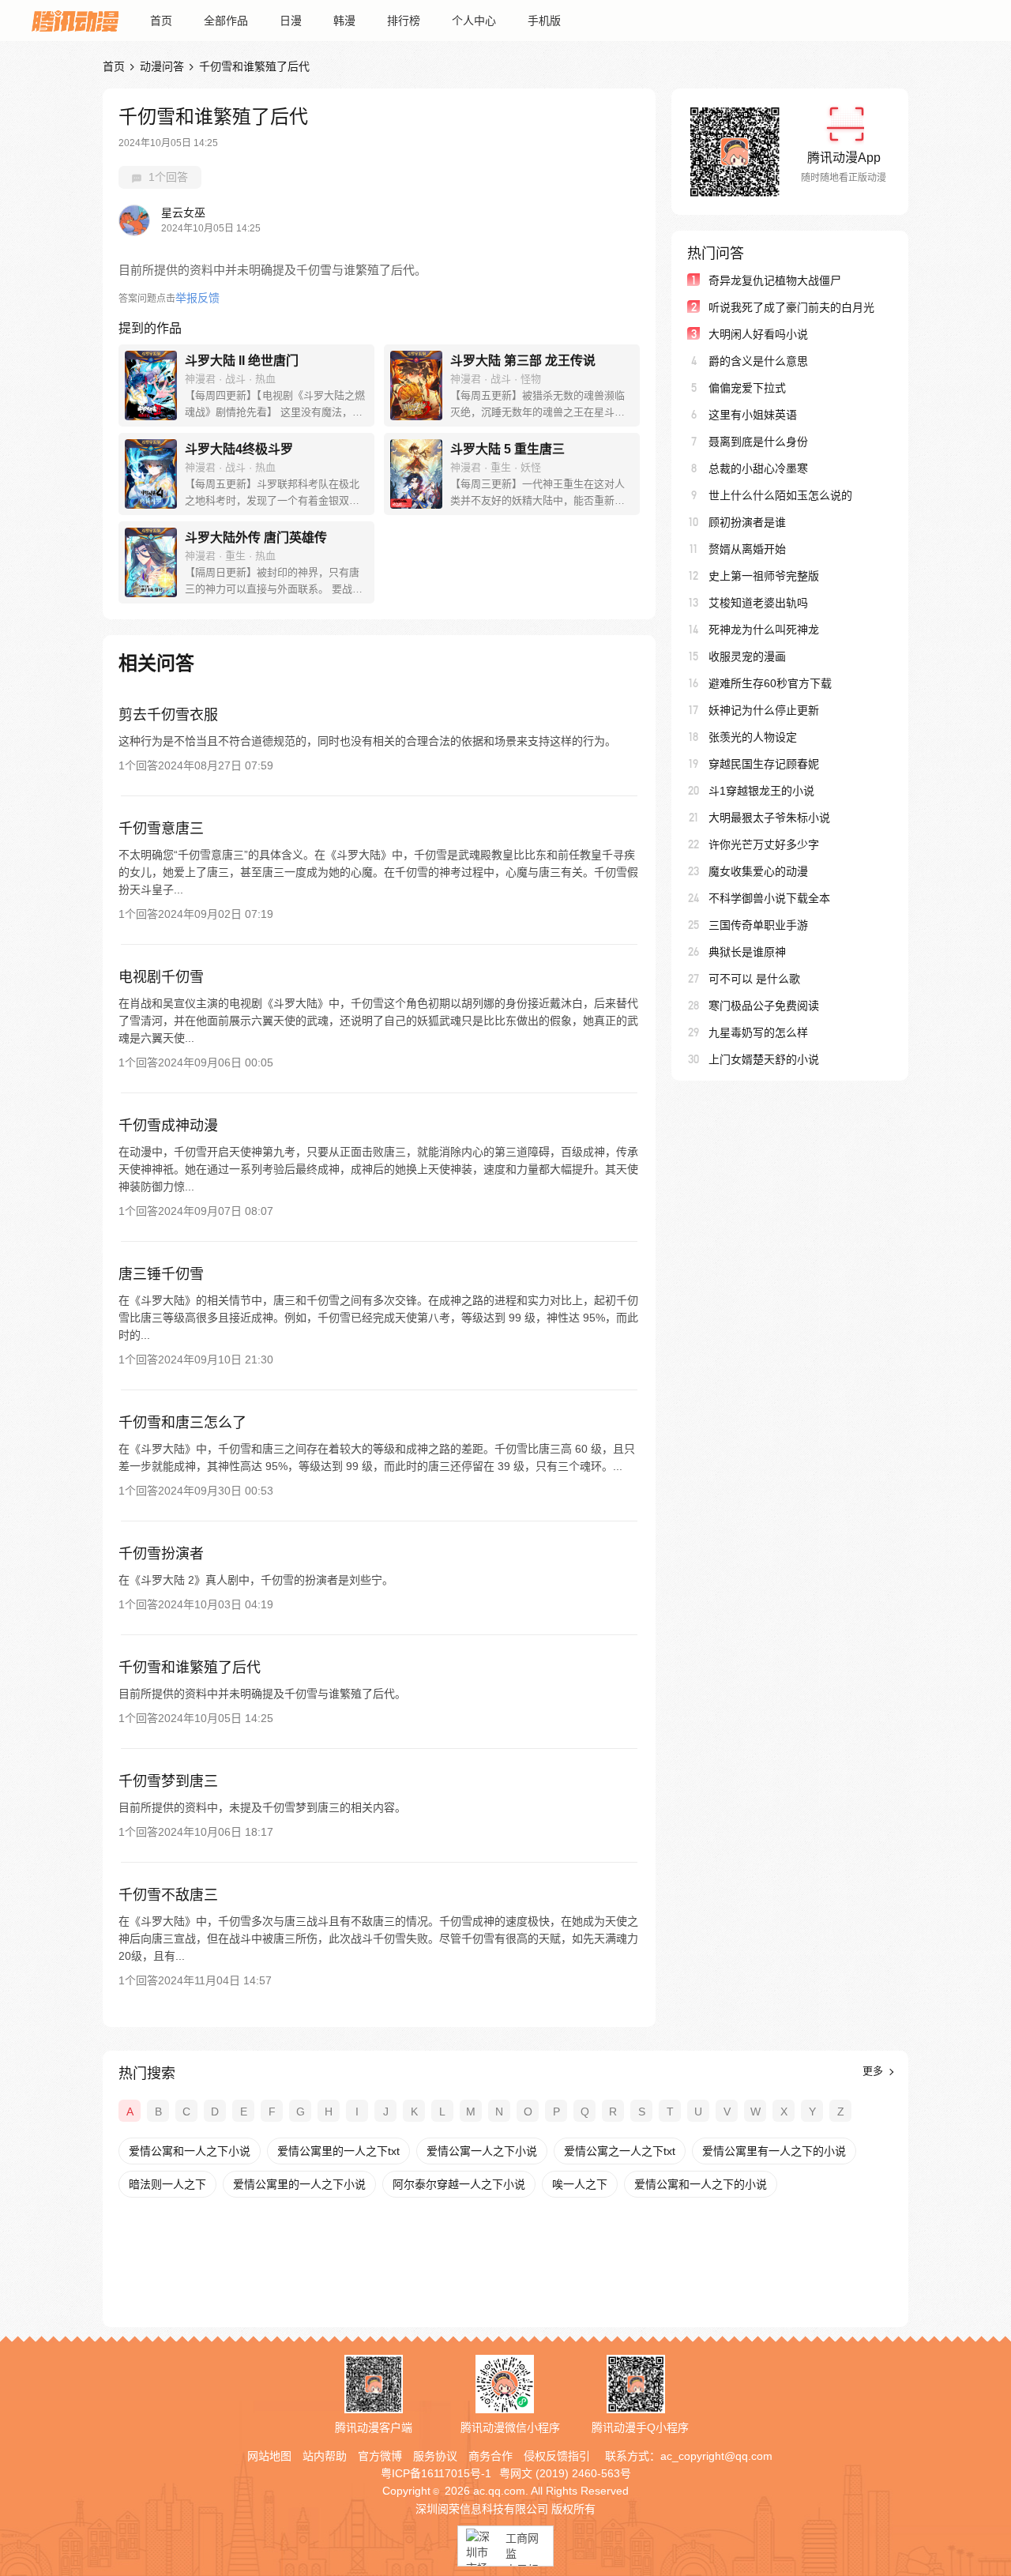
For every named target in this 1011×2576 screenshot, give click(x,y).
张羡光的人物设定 (753, 737)
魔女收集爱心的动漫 (758, 871)
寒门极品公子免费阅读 (764, 1006)
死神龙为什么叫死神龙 (764, 630)
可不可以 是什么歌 (754, 979)
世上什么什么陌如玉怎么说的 (780, 495)
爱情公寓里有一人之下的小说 (774, 2151)
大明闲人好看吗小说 (758, 334)
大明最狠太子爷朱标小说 (769, 818)
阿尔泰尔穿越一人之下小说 (459, 2184)
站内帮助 (325, 2456)
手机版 (544, 21)
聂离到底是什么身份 (758, 442)
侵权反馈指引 (557, 2456)
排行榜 (404, 21)
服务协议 (435, 2456)
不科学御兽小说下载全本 (769, 898)
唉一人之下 (580, 2184)
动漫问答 (162, 66)
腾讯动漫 (75, 21)
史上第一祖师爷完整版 (764, 576)
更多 (874, 2071)
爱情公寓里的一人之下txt (338, 2151)
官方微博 (380, 2456)
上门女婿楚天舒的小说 (764, 1059)
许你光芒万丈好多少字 (764, 844)
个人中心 (474, 21)
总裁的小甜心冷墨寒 (758, 468)
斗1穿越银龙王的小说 (761, 791)
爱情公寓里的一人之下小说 (299, 2184)
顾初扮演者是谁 (747, 522)
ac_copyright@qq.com (716, 2456)
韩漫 (344, 21)
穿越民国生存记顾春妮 (764, 764)
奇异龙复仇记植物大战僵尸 (775, 280)
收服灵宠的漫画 (747, 656)
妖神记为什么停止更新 (764, 710)
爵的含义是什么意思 (758, 361)
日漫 (291, 21)
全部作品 (226, 21)
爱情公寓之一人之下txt (620, 2151)
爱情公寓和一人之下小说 (190, 2151)
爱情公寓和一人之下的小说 (701, 2184)
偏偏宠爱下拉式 (747, 388)
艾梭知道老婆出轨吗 (758, 603)
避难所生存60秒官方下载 (770, 683)
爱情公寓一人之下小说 (482, 2151)
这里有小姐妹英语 (753, 415)
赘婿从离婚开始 (747, 549)
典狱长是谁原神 (747, 952)
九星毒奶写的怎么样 (758, 1032)
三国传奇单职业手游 (758, 925)
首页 (161, 21)
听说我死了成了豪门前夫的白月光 (791, 307)
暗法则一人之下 (167, 2184)
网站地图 (269, 2456)
